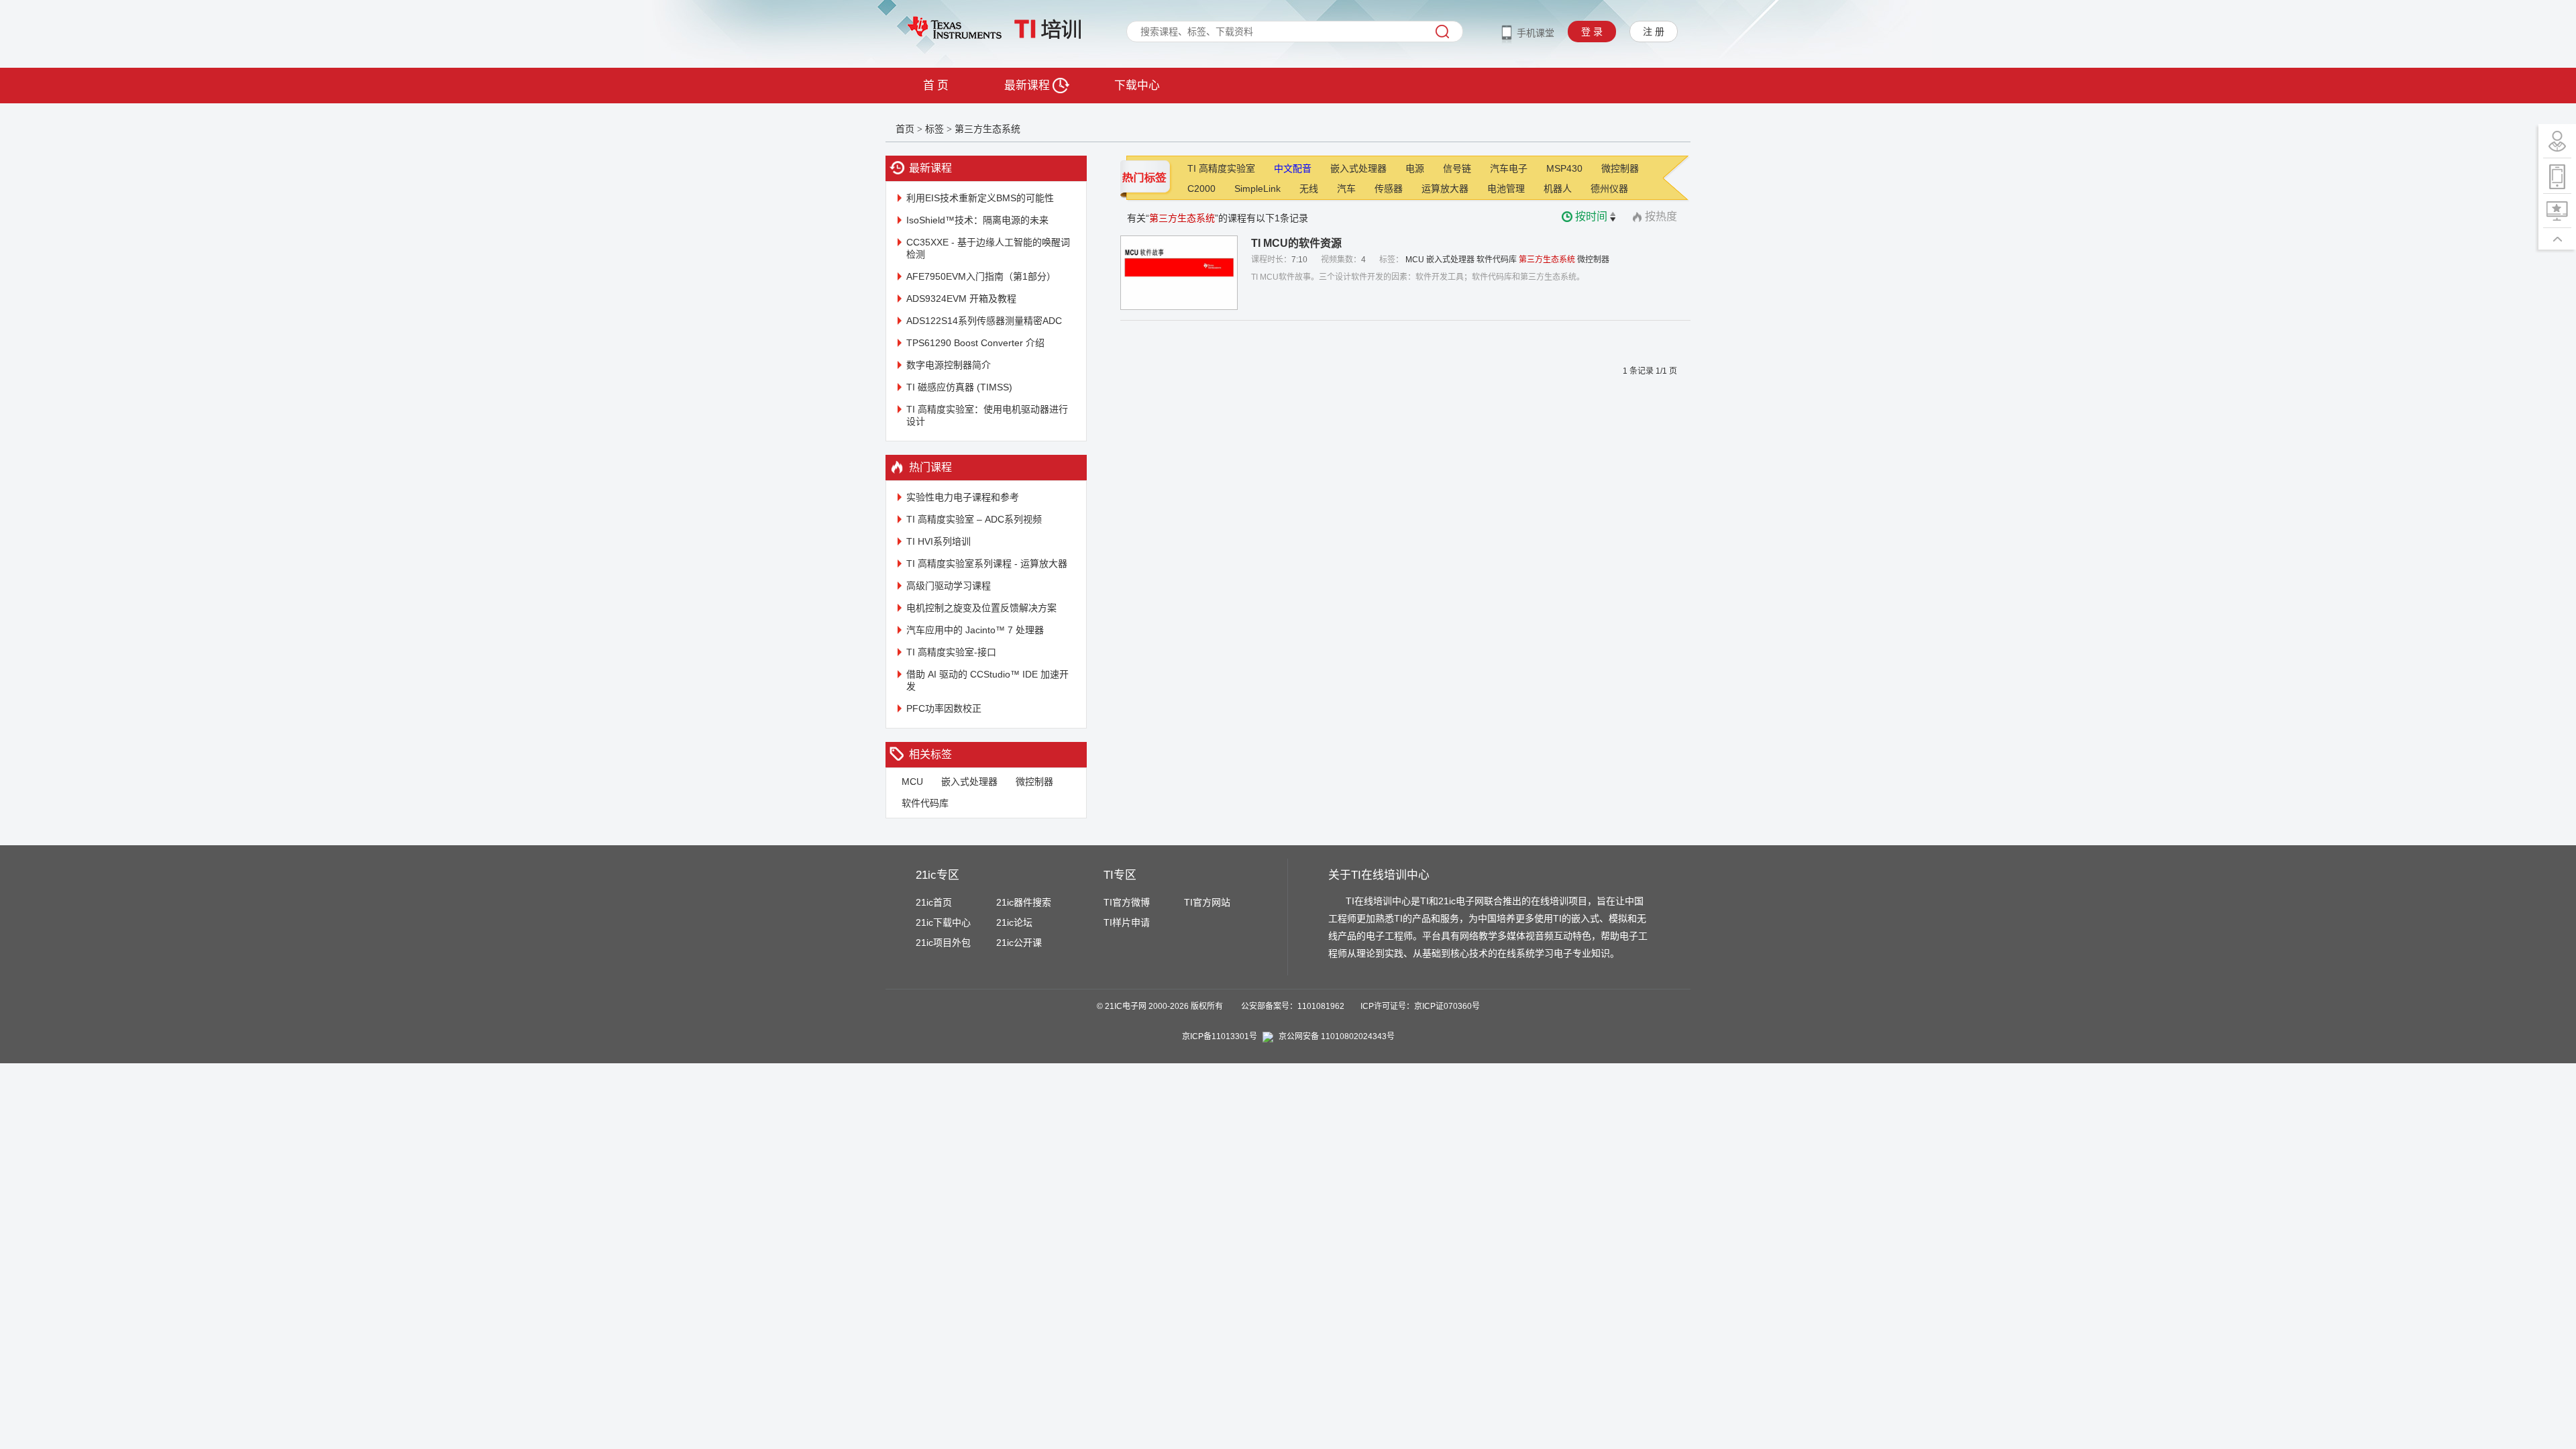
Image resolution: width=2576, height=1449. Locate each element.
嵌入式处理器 (969, 782)
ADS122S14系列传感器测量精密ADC (984, 321)
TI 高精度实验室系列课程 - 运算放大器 (987, 563)
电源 (1415, 168)
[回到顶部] (2557, 239)
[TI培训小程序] (2557, 176)
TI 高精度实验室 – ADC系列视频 (974, 519)
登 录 (1592, 32)
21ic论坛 (1014, 922)
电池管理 (1506, 189)
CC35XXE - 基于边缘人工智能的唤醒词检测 (988, 248)
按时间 (1591, 216)
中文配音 (1293, 168)
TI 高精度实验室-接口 (951, 652)
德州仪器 (1609, 189)
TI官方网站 (1207, 902)
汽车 (1346, 189)
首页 (905, 129)
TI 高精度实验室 (1221, 168)
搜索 (1442, 32)
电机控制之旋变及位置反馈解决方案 (981, 608)
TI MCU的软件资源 (1296, 243)
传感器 (1389, 189)
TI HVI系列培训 (938, 541)
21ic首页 (934, 902)
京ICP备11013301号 (1220, 1036)
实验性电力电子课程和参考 (963, 497)
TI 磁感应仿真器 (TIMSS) (959, 387)
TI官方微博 (1127, 902)
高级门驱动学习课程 (949, 586)
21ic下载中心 (943, 922)
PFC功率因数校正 (944, 708)
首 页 (936, 86)
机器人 (1558, 189)
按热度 (1661, 216)
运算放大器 (1445, 189)
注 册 (1654, 32)
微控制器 (1034, 782)
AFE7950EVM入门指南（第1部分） (981, 276)
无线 (1309, 189)
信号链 (1457, 168)
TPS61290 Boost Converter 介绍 (975, 343)
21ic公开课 (1019, 943)
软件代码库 (925, 803)
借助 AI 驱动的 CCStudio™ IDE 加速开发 (987, 680)
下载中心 (1137, 86)
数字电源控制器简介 (949, 365)
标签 (934, 129)
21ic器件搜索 (1024, 902)
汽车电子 (1509, 168)
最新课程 (1028, 86)
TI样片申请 (1127, 922)
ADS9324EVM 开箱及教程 (961, 299)
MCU (912, 782)
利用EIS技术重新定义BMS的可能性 (980, 198)
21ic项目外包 (943, 943)
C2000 (1201, 189)
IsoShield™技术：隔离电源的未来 (977, 220)
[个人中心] (2557, 141)
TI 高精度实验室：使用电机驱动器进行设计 (987, 415)
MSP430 (1564, 168)
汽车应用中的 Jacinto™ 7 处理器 (975, 630)
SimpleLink (1257, 189)
